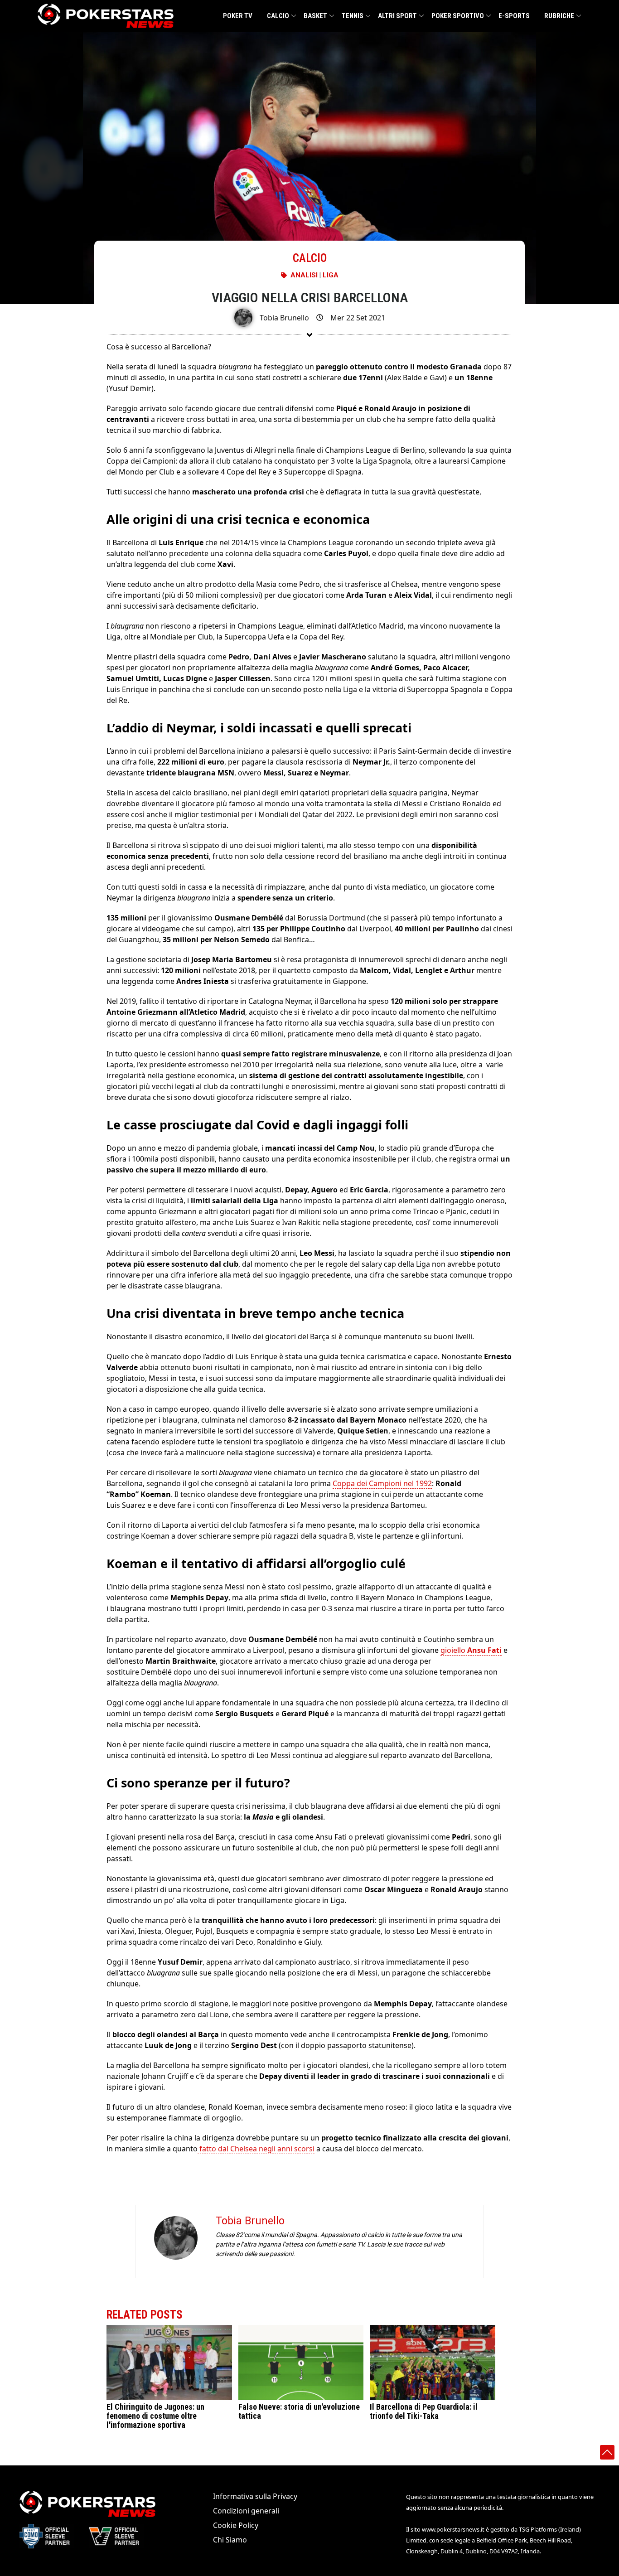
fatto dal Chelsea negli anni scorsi (256, 2149)
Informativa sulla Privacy (255, 2496)
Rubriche (559, 16)
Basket (315, 16)
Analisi (304, 275)
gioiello (471, 1650)
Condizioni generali (246, 2511)
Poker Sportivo (458, 16)
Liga (331, 275)
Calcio (278, 16)
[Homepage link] (106, 16)
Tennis (353, 16)
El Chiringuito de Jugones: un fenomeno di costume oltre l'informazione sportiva (155, 2416)
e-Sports (514, 16)
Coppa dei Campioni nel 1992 (382, 1483)
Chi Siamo (230, 2540)
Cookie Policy (236, 2525)
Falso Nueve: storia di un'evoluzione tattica (299, 2411)
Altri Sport (397, 16)
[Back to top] (607, 2452)
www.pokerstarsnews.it (453, 2529)
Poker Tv (238, 16)
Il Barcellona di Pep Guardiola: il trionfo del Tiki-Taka (424, 2411)
